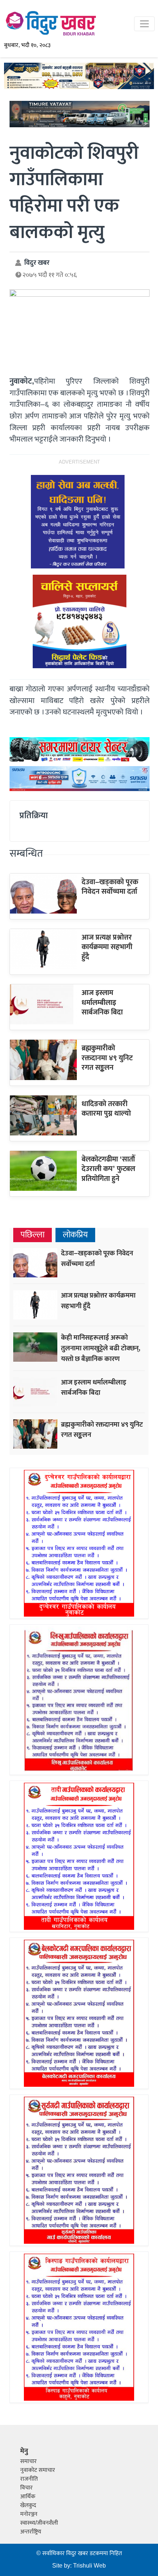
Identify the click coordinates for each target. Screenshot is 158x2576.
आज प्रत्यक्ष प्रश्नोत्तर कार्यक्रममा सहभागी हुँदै (107, 947)
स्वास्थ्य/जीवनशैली (39, 2523)
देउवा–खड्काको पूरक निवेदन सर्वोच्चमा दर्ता (110, 887)
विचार (26, 2488)
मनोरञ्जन (29, 2514)
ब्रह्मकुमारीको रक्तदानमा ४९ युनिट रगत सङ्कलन (107, 1058)
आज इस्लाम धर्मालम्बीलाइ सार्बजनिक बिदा (102, 1002)
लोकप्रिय (75, 1235)
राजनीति (29, 2479)
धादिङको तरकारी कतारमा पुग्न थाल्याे (106, 1109)
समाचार (28, 2461)
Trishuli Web (89, 2566)
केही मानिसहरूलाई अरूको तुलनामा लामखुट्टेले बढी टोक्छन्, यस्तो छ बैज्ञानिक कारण (101, 1348)
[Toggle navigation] (144, 24)
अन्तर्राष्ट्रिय (31, 2532)
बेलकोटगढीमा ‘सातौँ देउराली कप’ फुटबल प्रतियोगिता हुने (108, 1169)
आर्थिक (28, 2497)
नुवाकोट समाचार (38, 2470)
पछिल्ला (33, 1235)
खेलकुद (28, 2505)
